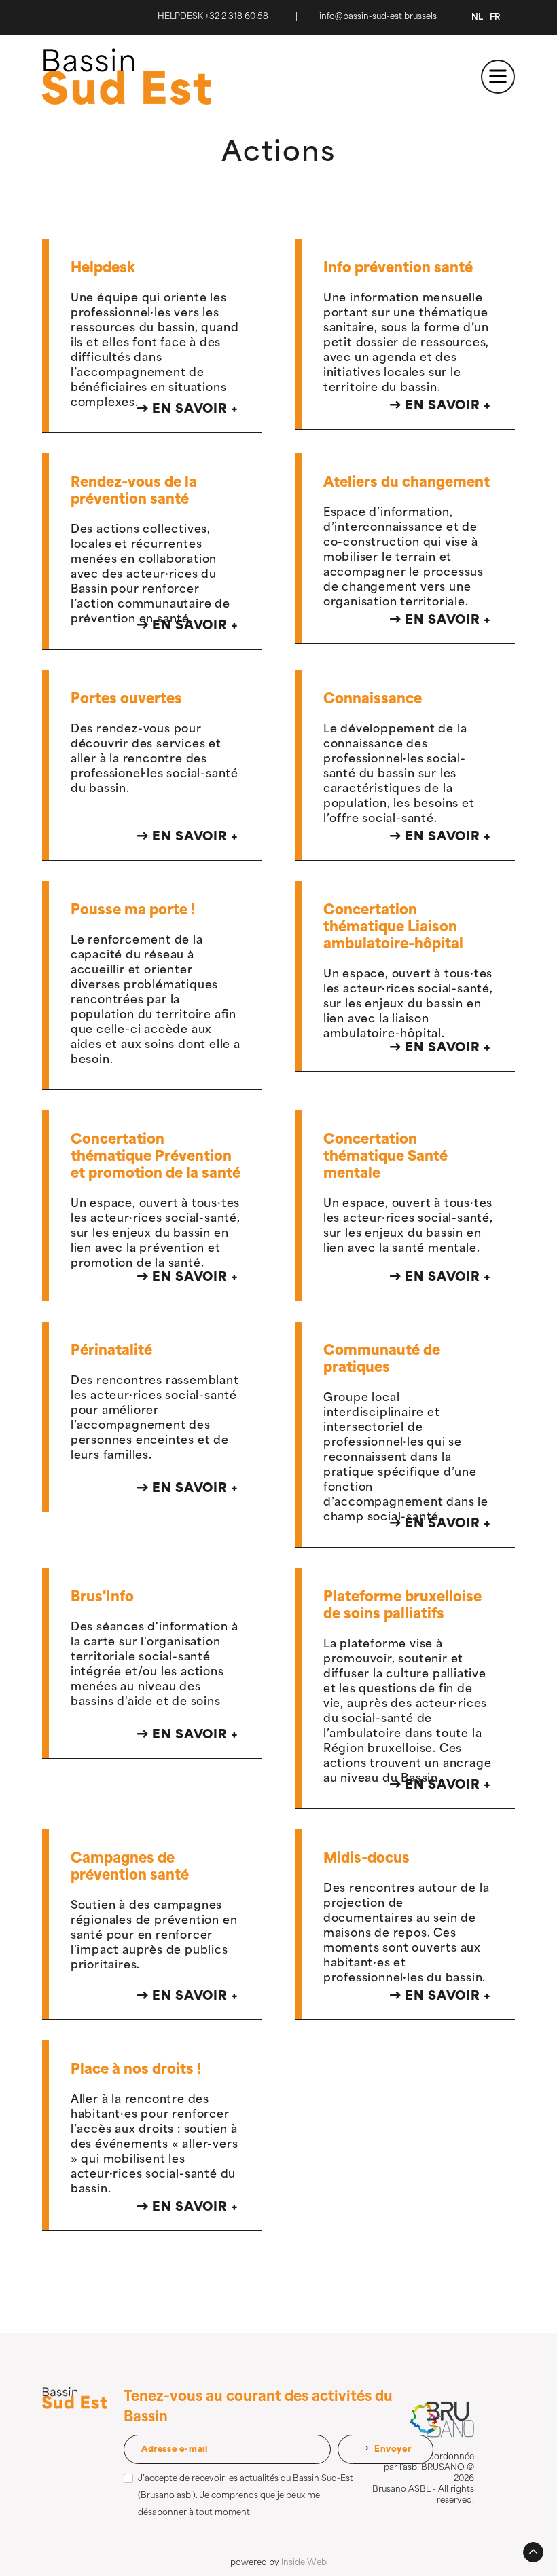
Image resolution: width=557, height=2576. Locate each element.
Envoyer (391, 2450)
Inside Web (304, 2563)
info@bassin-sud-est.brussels (378, 17)
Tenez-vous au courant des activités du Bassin (258, 2408)
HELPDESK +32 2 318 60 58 (213, 17)
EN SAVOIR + (194, 410)
